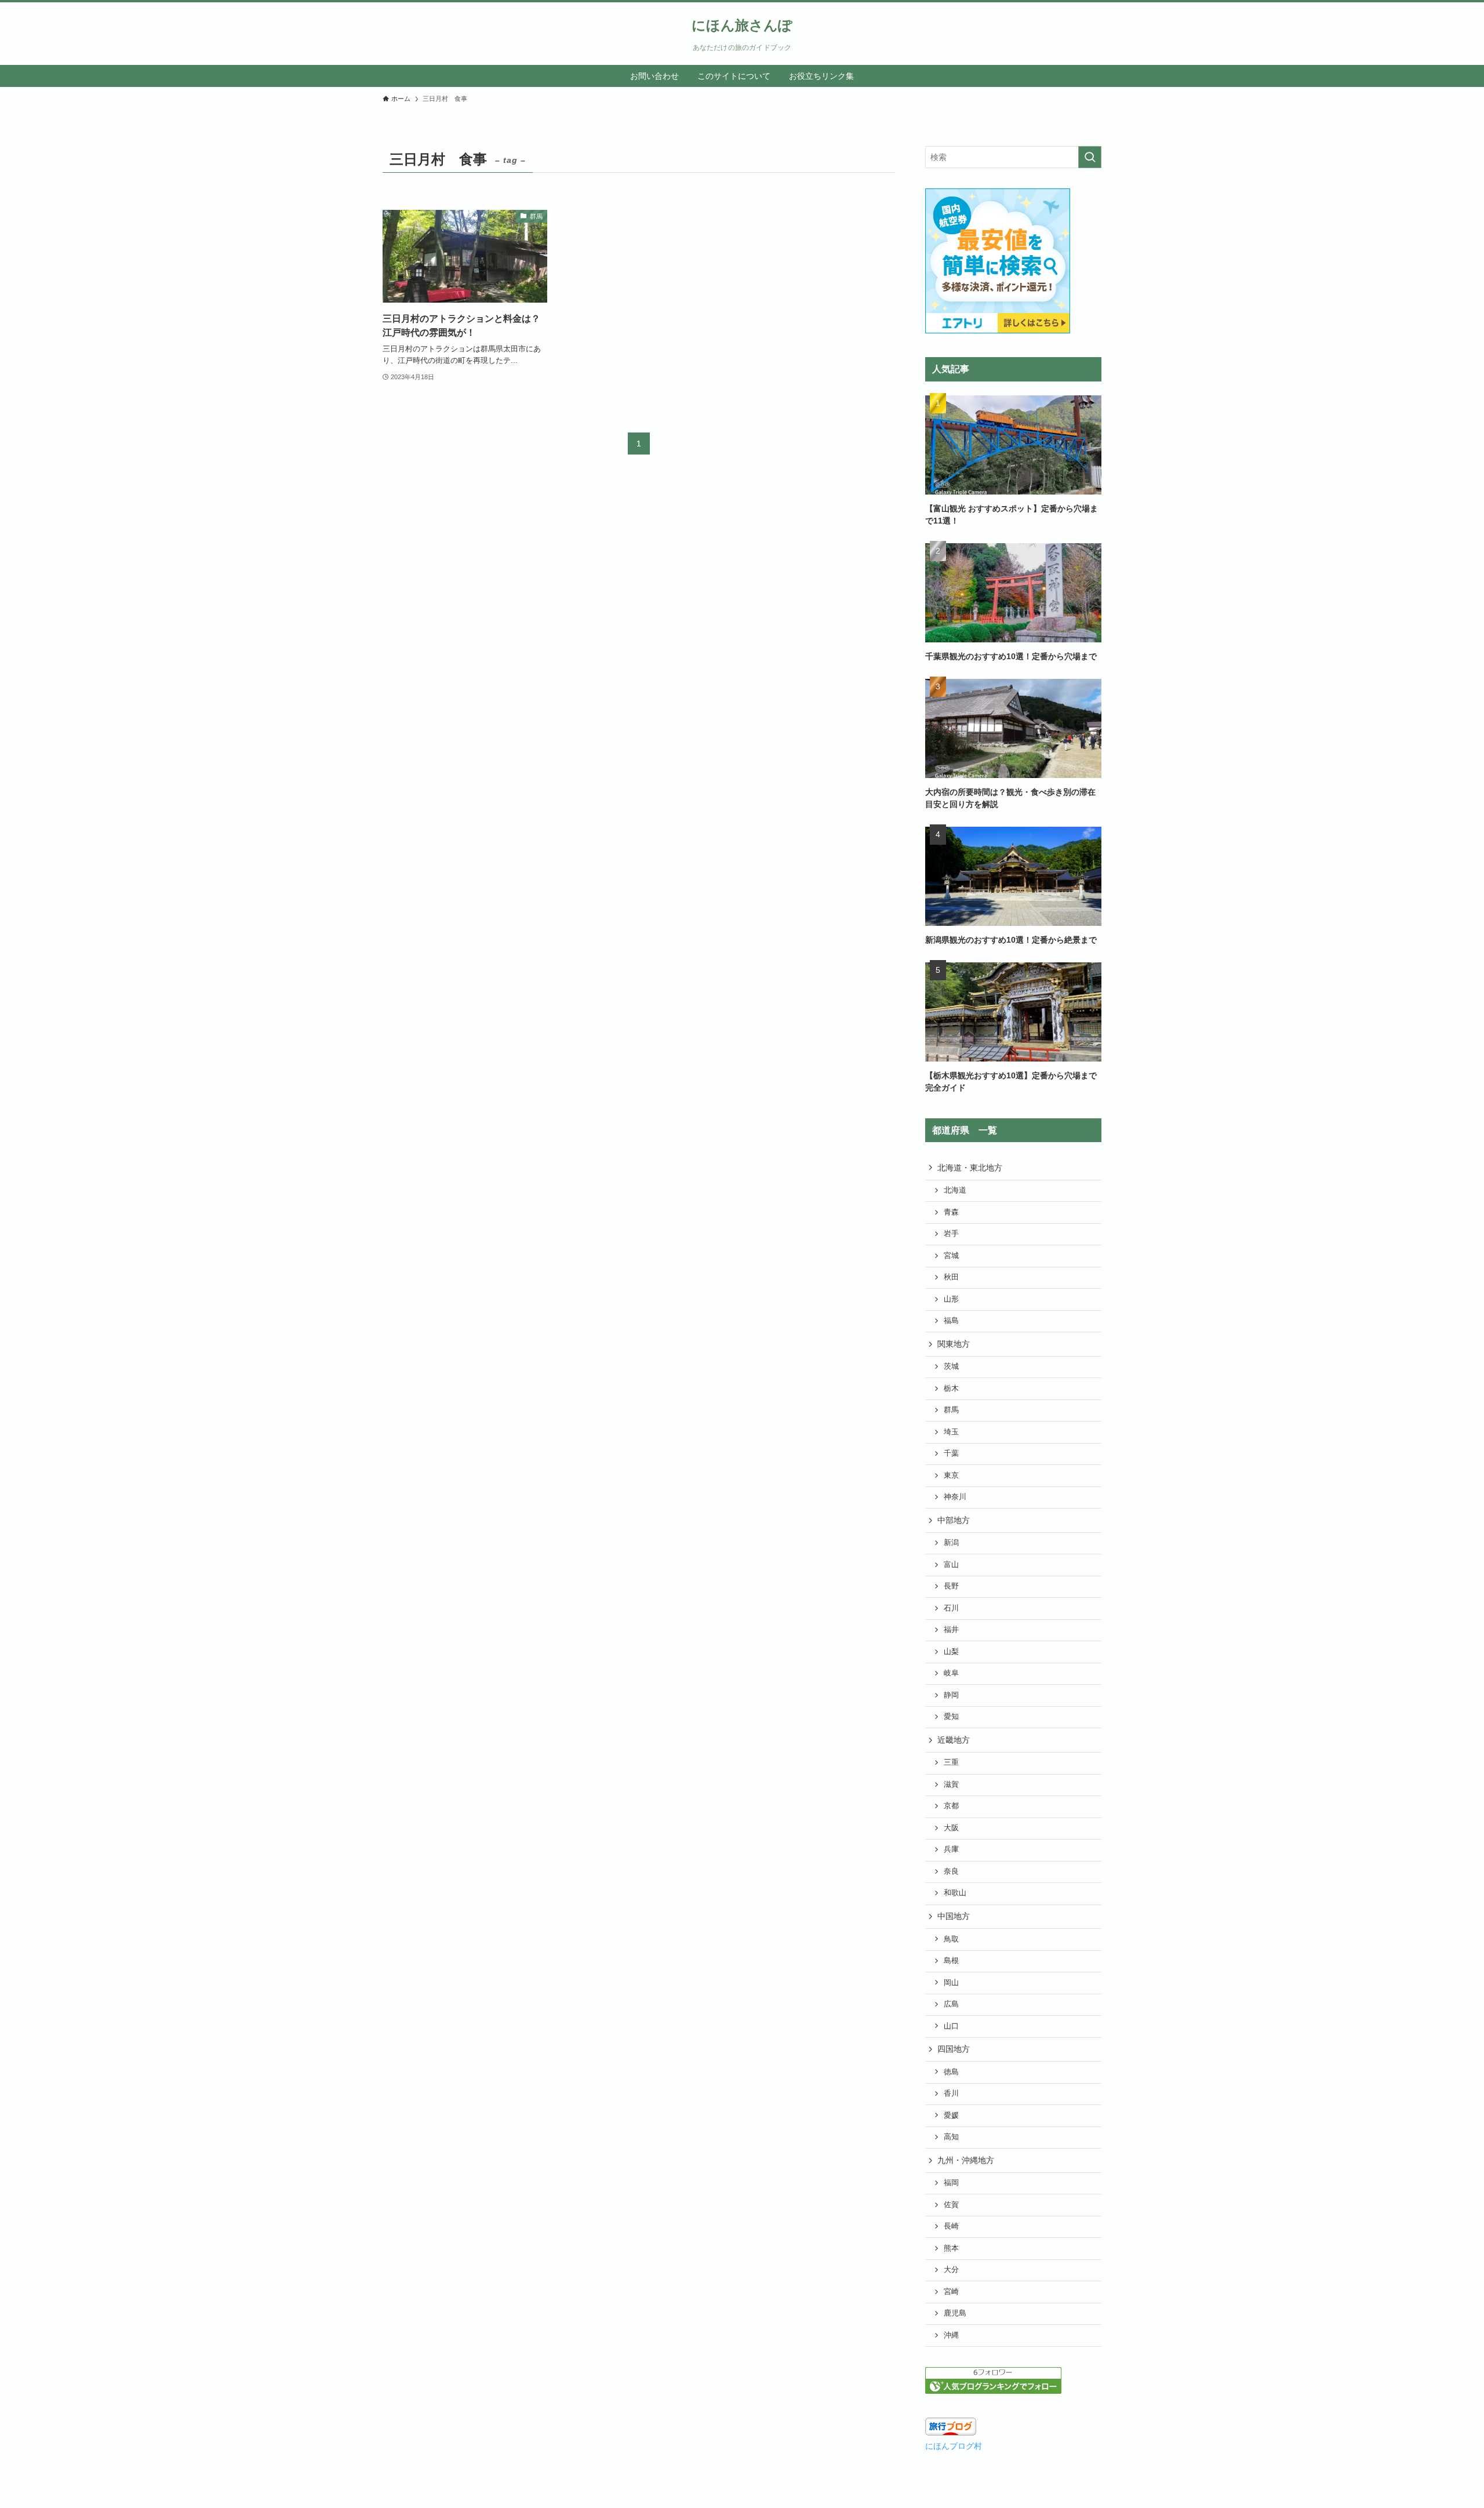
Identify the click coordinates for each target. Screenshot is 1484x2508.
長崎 (951, 2226)
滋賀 (951, 1784)
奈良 (951, 1871)
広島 (951, 2004)
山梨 (951, 1652)
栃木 (951, 1389)
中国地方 (954, 1916)
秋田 (951, 1277)
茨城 (951, 1366)
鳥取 (951, 1939)
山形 (951, 1299)
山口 (951, 2026)
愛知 (951, 1717)
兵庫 (951, 1849)
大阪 (951, 1828)
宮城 (951, 1256)
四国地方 (954, 2049)
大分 (951, 2270)
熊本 (951, 2248)
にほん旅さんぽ (742, 26)
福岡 (951, 2183)
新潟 (951, 1543)
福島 (951, 1321)
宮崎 (951, 2292)
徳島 (951, 2072)
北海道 (955, 1190)
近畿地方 (954, 1740)
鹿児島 (955, 2313)
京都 (951, 1806)
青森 (951, 1212)
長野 (951, 1586)
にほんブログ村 (954, 2446)
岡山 (951, 1983)
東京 (951, 1475)
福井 (951, 1630)
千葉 (951, 1453)
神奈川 (955, 1497)
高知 (951, 2137)
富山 (951, 1565)
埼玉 (951, 1432)
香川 (951, 2093)
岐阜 (951, 1673)
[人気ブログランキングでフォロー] (993, 2391)
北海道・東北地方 (970, 1168)
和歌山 (955, 1893)
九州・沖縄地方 (966, 2160)
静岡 (951, 1695)
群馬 (951, 1410)
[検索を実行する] (1090, 157)
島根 (951, 1961)
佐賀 (951, 2205)
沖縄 (951, 2335)
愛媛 (951, 2116)
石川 (951, 1608)
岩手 (951, 1234)
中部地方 (954, 1520)
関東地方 (954, 1344)
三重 (951, 1762)
